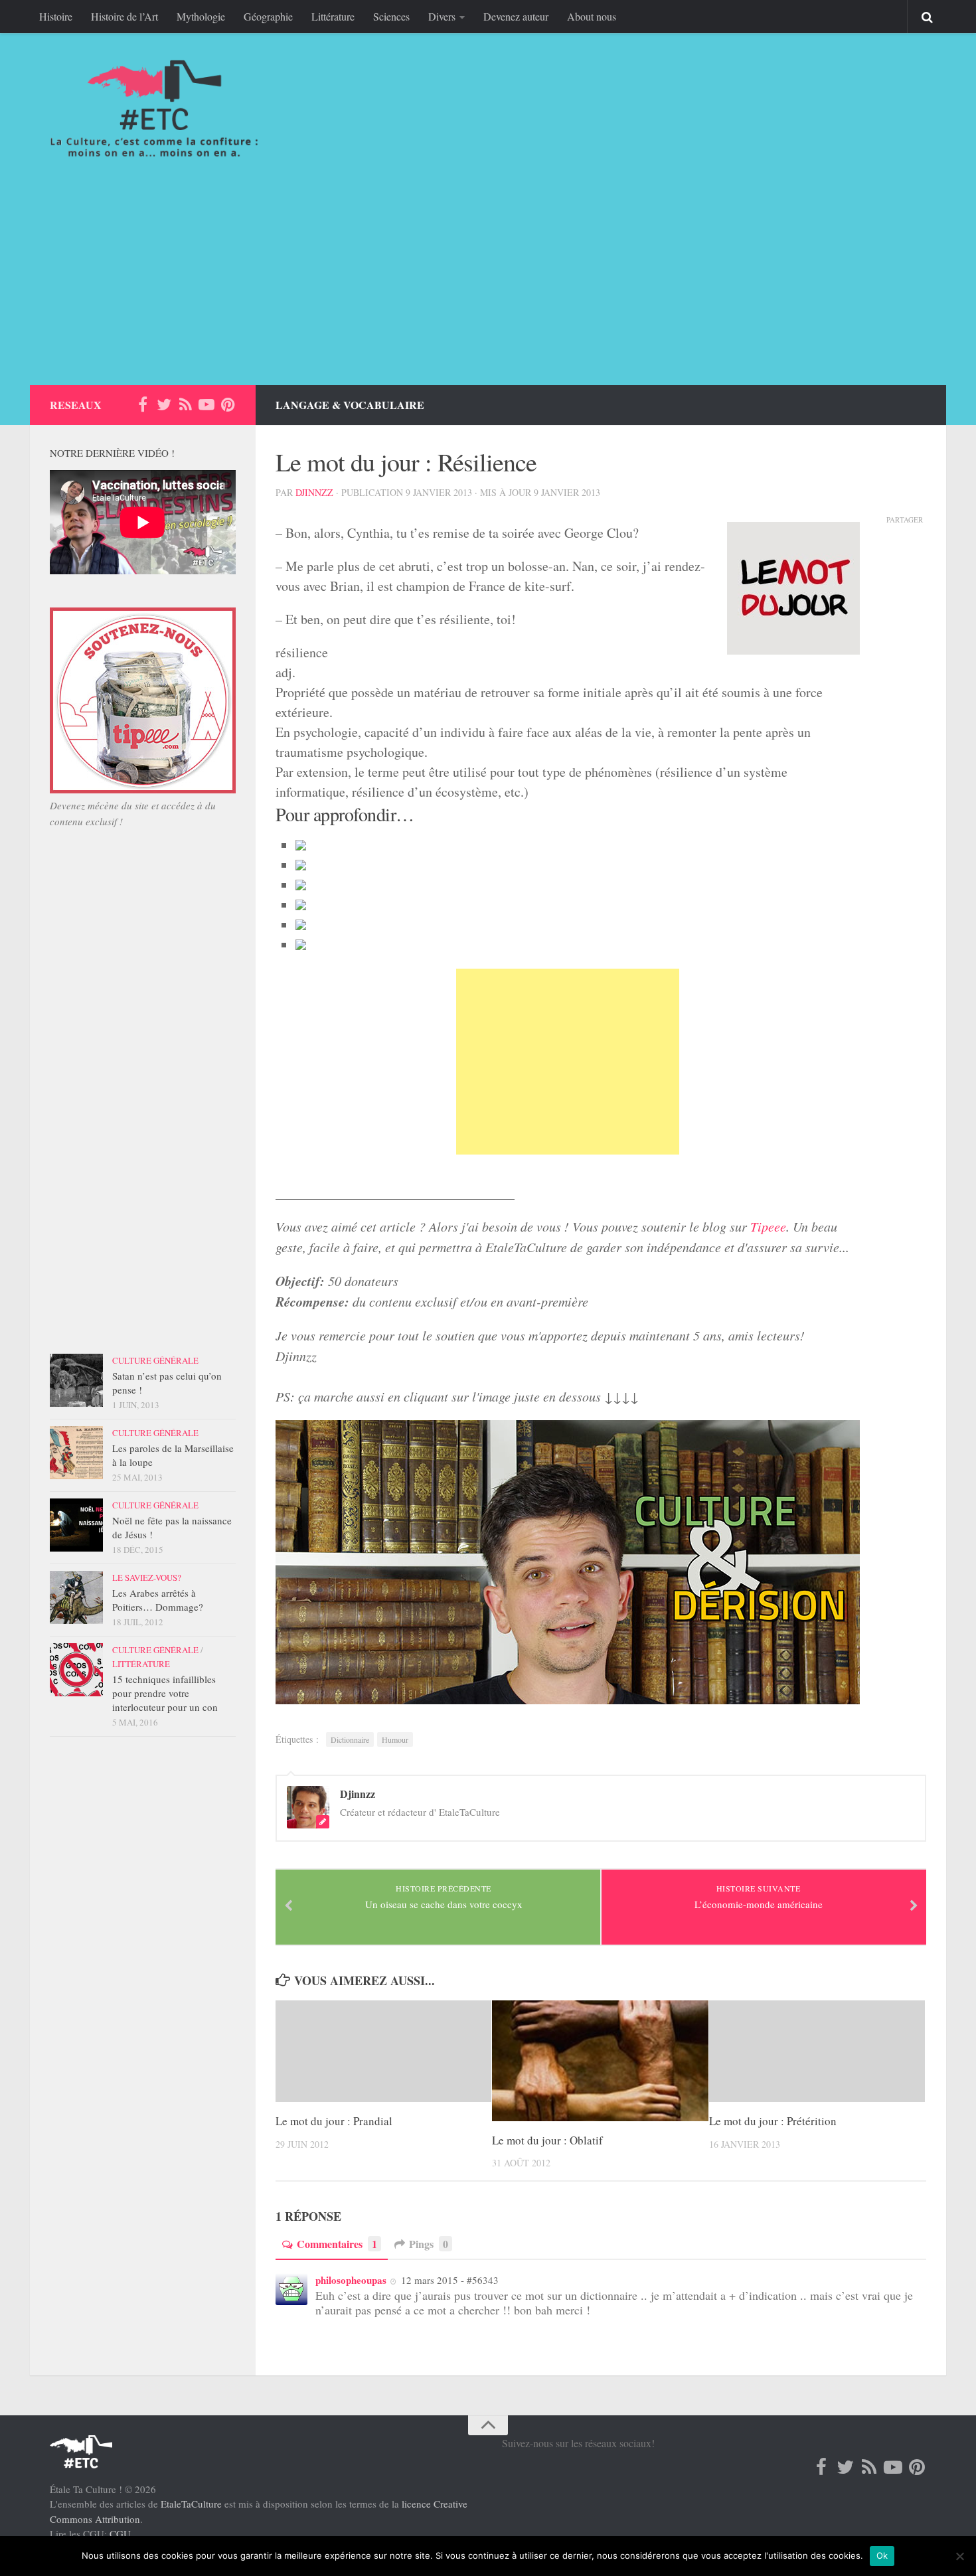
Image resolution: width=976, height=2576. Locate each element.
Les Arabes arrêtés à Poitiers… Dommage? (158, 1600)
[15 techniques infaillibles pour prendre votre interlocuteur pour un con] (76, 1670)
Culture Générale (155, 1360)
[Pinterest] (228, 404)
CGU (120, 2534)
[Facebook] (143, 404)
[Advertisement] (488, 285)
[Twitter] (164, 404)
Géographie (268, 16)
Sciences (391, 16)
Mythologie (201, 16)
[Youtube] (206, 404)
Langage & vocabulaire (350, 405)
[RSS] (185, 404)
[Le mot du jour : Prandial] (383, 2051)
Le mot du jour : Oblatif (547, 2140)
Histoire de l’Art (124, 16)
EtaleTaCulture (191, 2504)
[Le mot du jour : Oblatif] (600, 2061)
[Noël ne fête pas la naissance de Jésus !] (76, 1525)
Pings (429, 2244)
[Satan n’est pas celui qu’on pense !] (76, 1380)
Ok (882, 2555)
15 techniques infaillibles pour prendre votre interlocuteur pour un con (165, 1693)
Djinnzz (314, 492)
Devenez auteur (516, 16)
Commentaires (337, 2244)
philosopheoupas (351, 2280)
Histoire (56, 16)
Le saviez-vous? (147, 1577)
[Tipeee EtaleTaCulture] (143, 789)
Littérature (333, 16)
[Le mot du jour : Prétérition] (817, 2051)
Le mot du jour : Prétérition (773, 2121)
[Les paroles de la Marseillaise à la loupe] (76, 1453)
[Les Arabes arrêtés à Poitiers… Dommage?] (76, 1597)
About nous (592, 16)
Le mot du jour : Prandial (334, 2121)
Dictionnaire (350, 1739)
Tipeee (768, 1226)
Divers (442, 16)
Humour (395, 1739)
